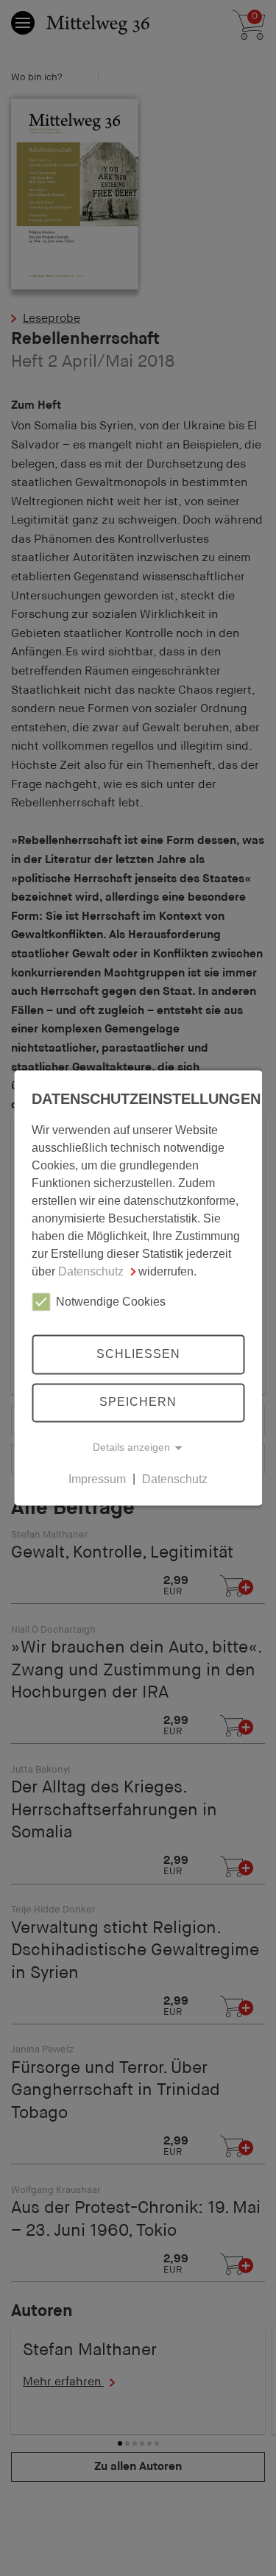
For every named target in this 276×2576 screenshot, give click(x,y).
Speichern (138, 1403)
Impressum (97, 1479)
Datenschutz (91, 1271)
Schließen (138, 1354)
